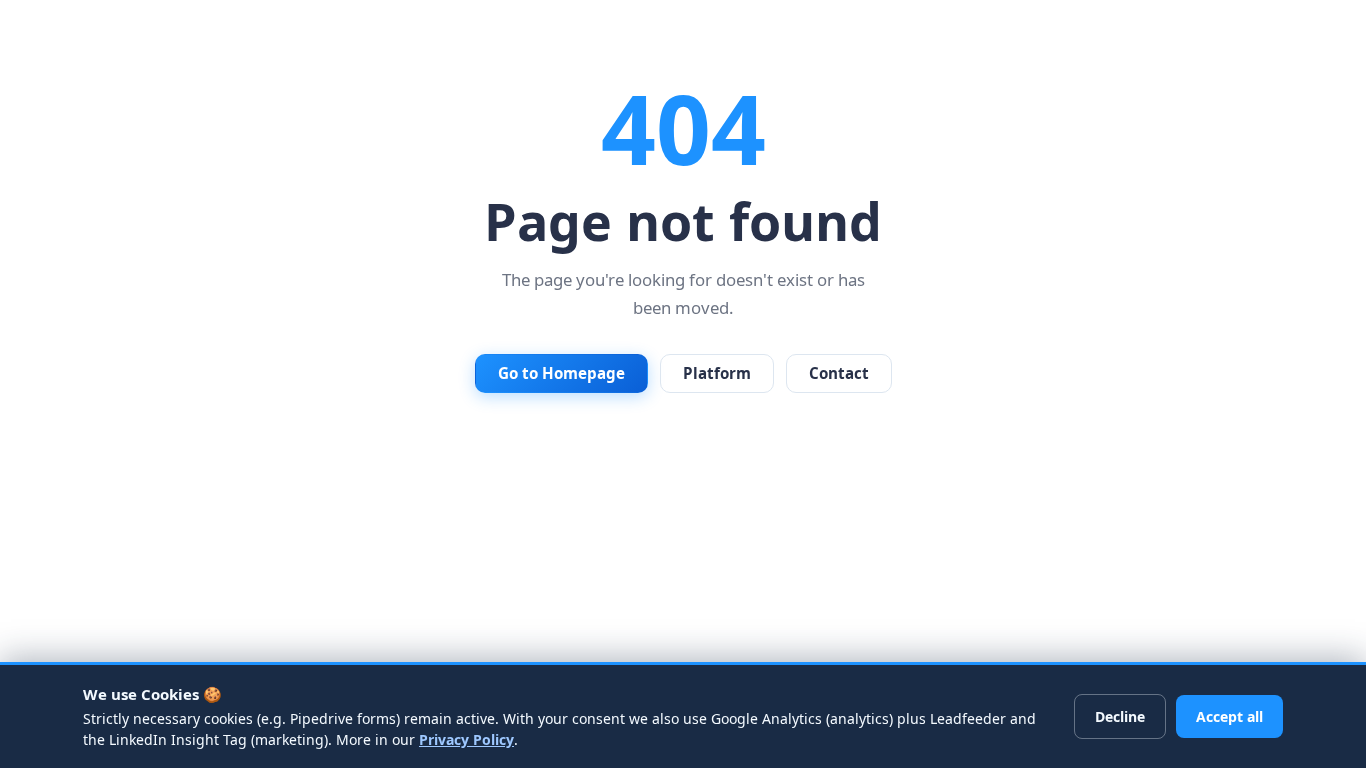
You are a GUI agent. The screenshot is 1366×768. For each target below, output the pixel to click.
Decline (1120, 716)
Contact (839, 373)
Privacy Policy (466, 739)
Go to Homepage (561, 373)
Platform (717, 373)
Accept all (1229, 716)
